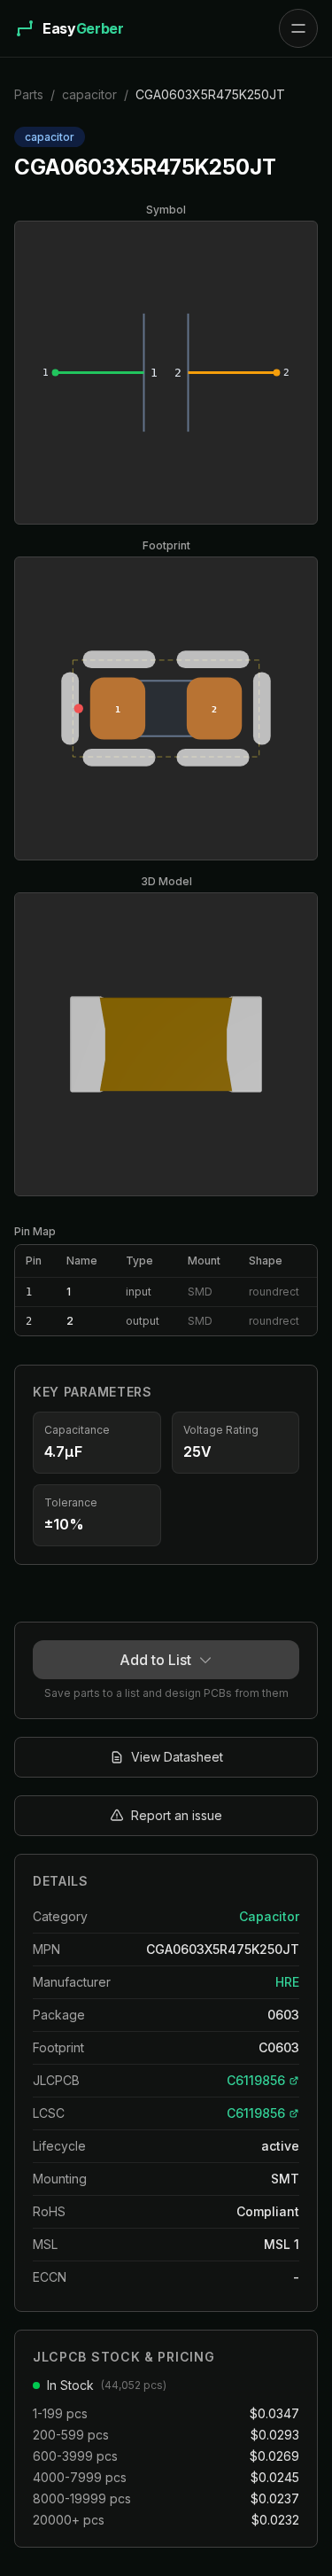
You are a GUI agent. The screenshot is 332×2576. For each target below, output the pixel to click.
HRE (287, 1982)
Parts (29, 94)
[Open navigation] (298, 28)
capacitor (89, 94)
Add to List (155, 1660)
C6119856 (256, 2080)
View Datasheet (177, 1757)
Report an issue (177, 1815)
